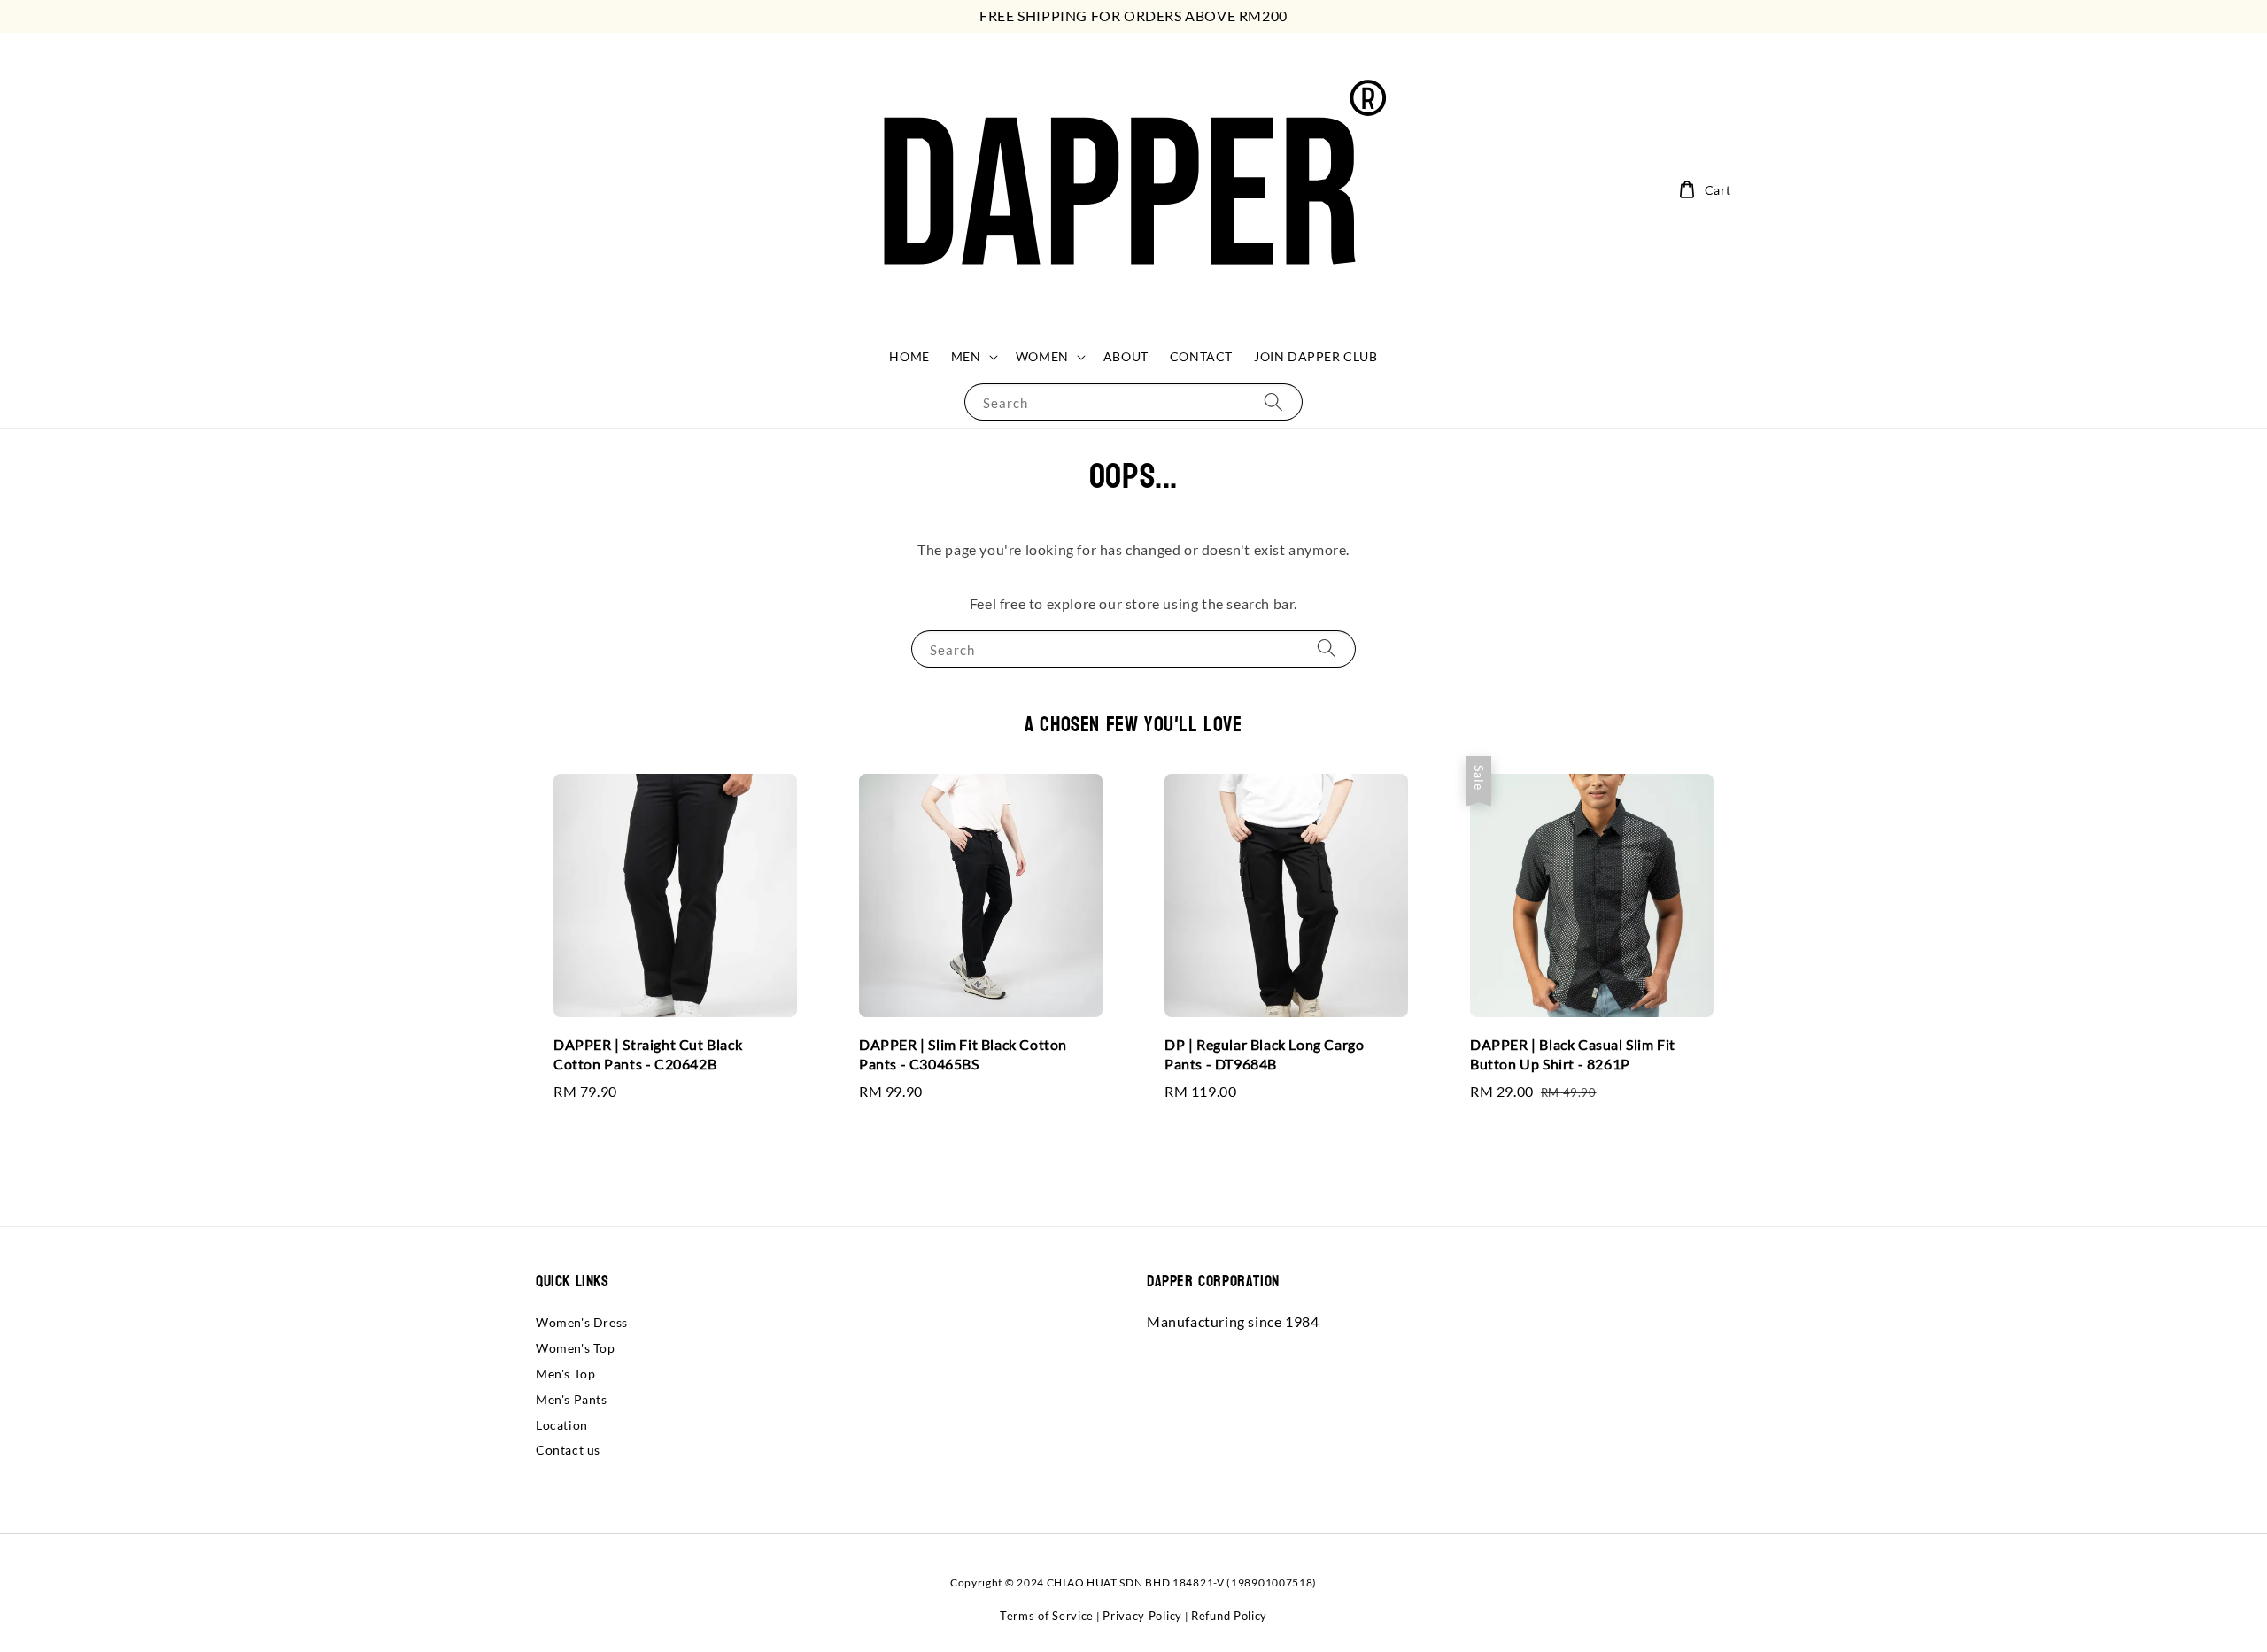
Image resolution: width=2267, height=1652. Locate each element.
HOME (909, 356)
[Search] (1273, 401)
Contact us (568, 1450)
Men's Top (565, 1374)
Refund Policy (1229, 1616)
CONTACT (1201, 356)
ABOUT (1126, 356)
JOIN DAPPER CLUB (1316, 356)
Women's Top (576, 1348)
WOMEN (1042, 356)
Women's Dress (582, 1322)
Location (562, 1425)
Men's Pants (572, 1399)
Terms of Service (1047, 1616)
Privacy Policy (1142, 1616)
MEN (966, 356)
